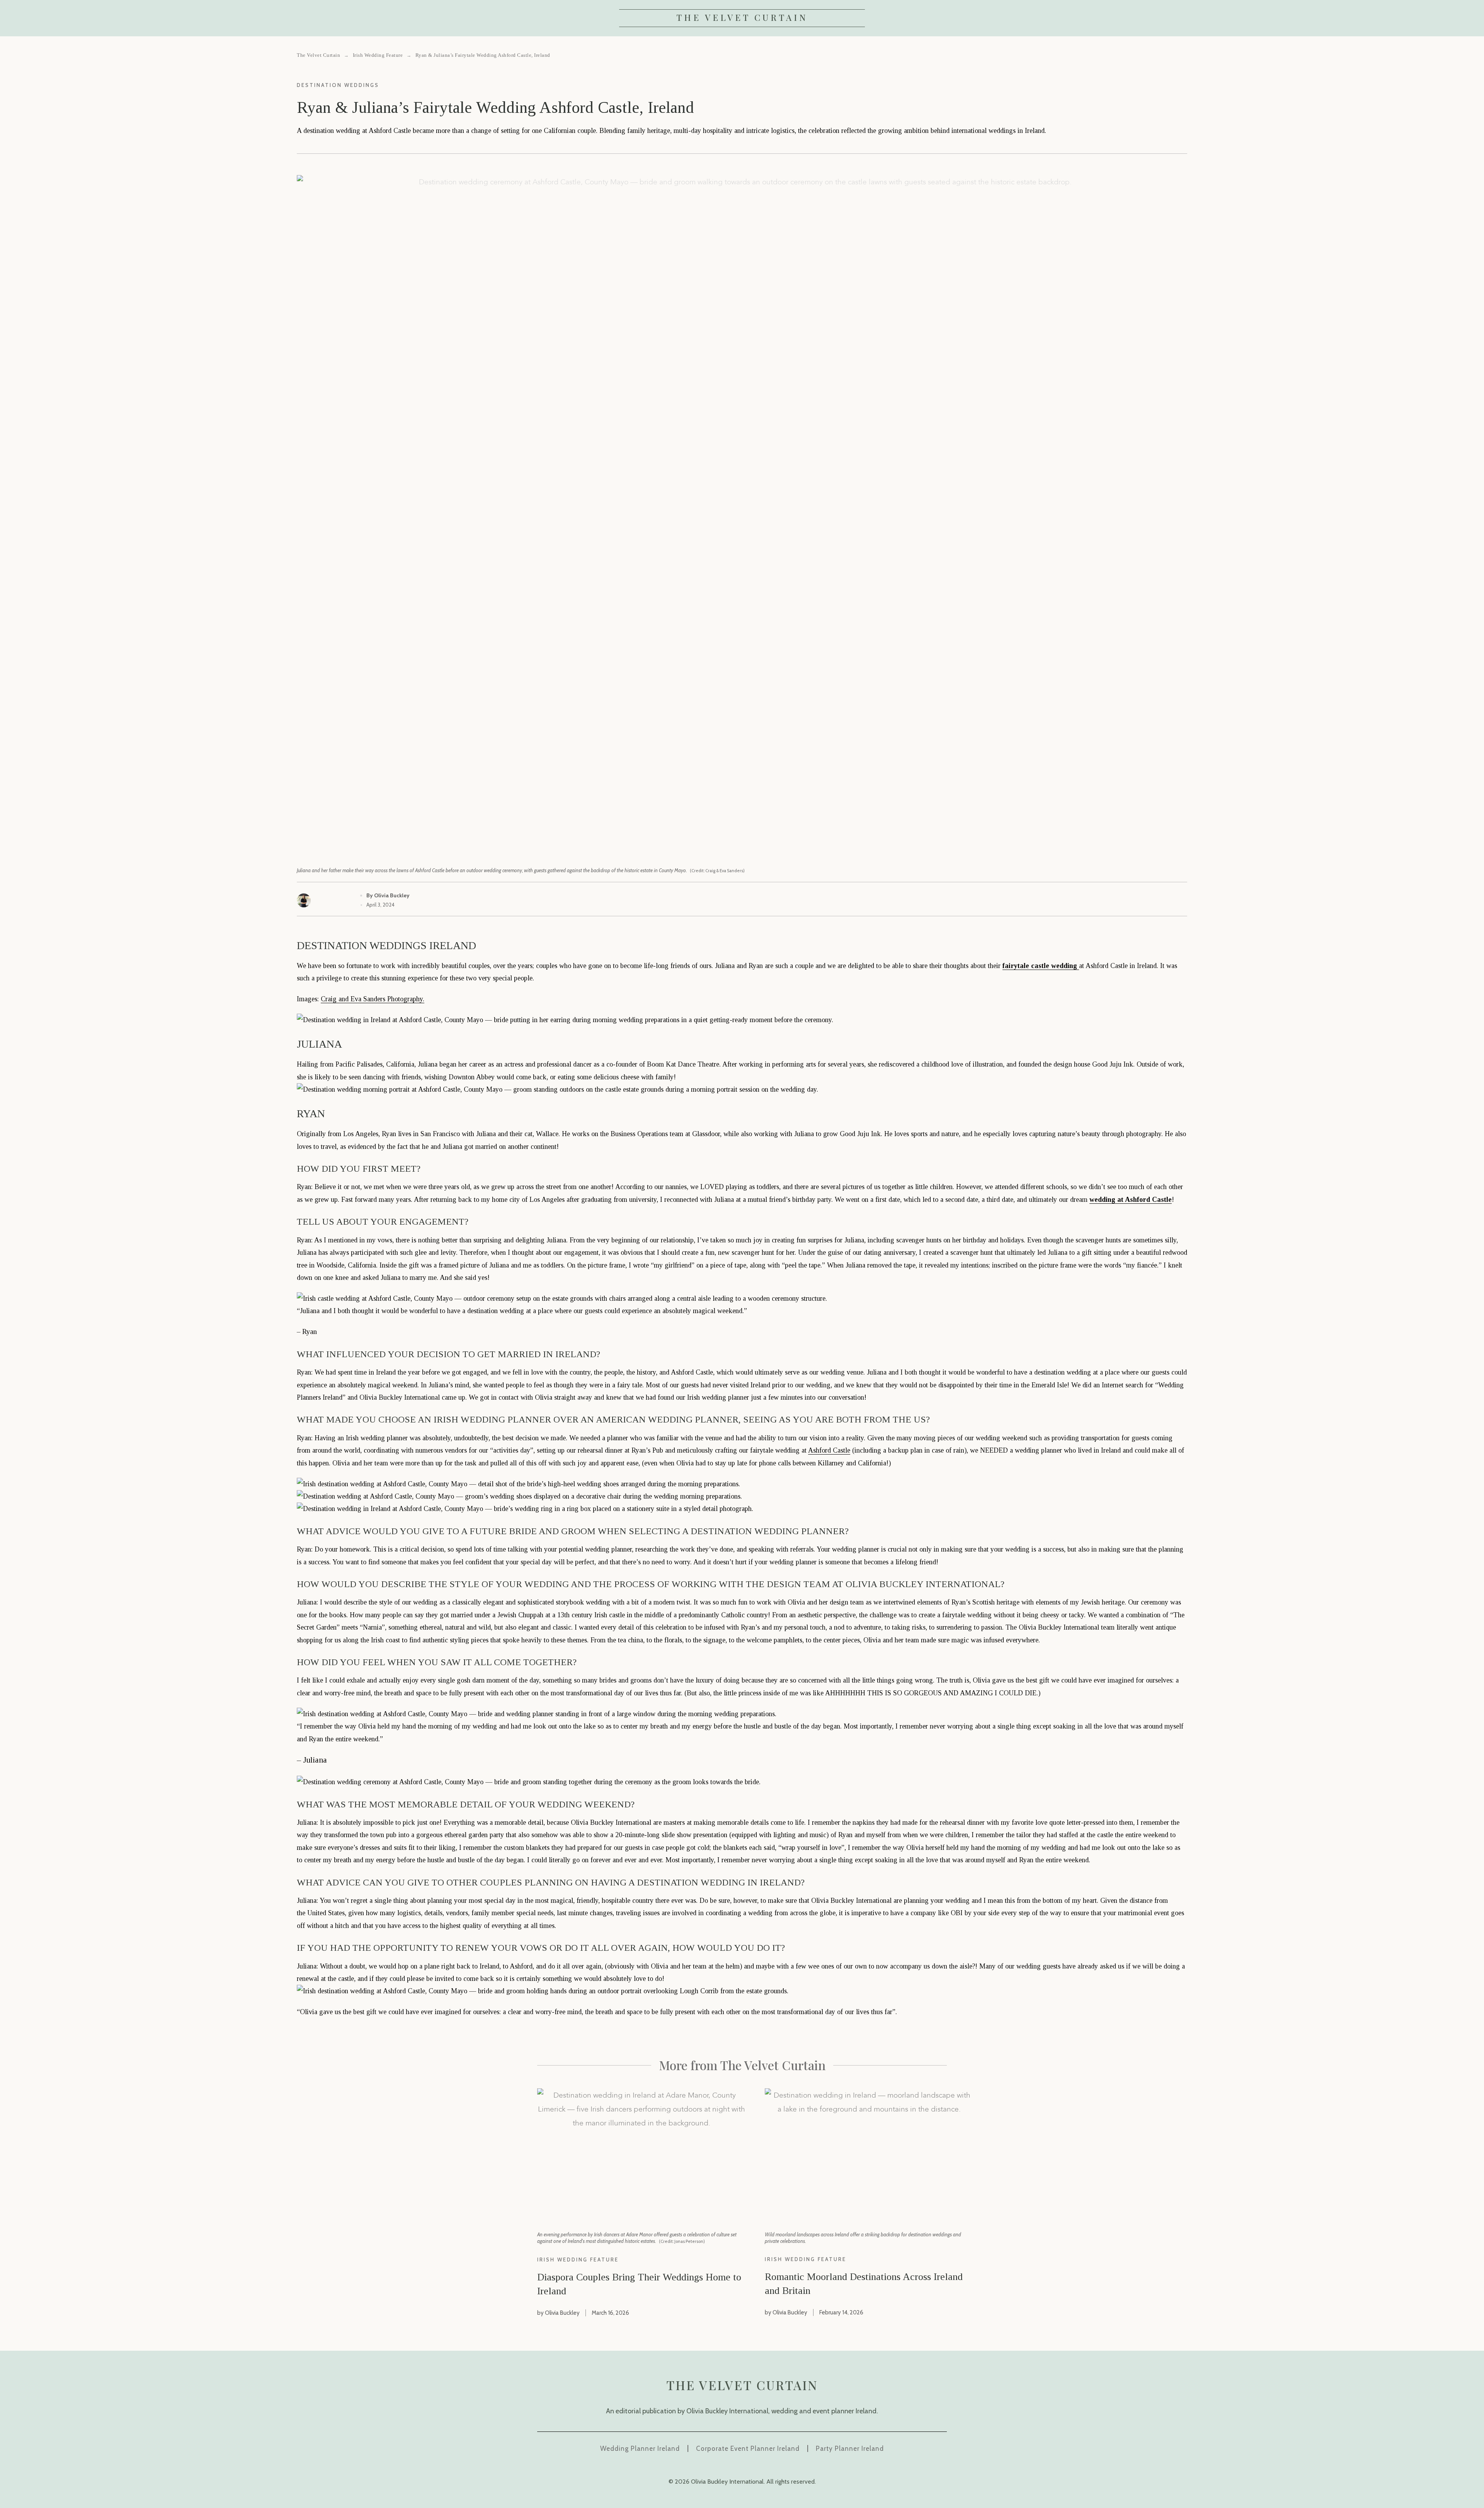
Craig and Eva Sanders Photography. (373, 999)
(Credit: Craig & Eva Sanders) (717, 871)
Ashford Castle (829, 1450)
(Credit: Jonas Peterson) (682, 2241)
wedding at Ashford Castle (1131, 1200)
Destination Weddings (338, 85)
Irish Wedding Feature (378, 55)
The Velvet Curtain (742, 17)
